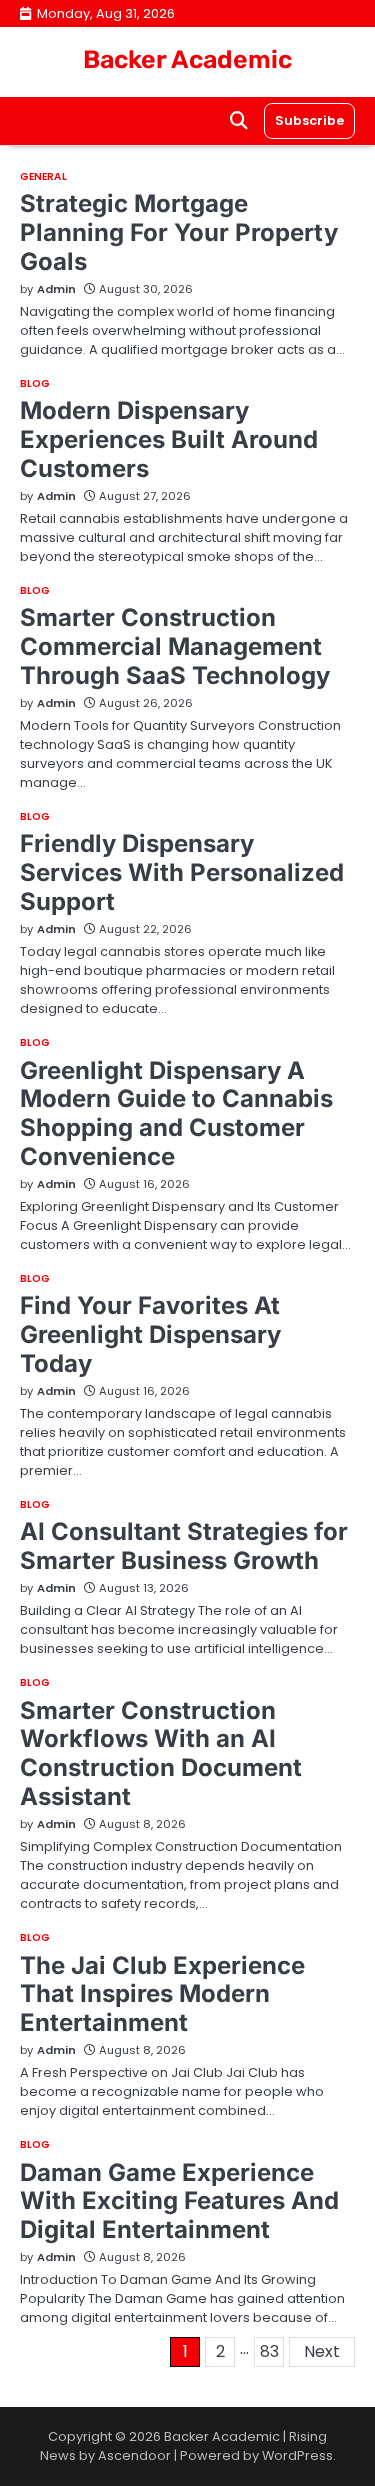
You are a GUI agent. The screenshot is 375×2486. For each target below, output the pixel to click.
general (43, 177)
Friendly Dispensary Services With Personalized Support (182, 872)
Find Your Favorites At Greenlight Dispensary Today (150, 1334)
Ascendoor (134, 2455)
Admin (56, 289)
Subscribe (309, 120)
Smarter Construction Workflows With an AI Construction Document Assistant (161, 1753)
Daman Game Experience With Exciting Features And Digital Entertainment (179, 2201)
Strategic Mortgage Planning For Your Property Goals (179, 232)
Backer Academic (187, 59)
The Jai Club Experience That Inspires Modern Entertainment (162, 1994)
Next (322, 2351)
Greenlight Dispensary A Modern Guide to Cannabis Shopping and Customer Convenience (176, 1113)
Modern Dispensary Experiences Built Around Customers (169, 439)
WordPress (297, 2455)
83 (269, 2351)
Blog (35, 384)
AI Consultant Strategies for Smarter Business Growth (184, 1546)
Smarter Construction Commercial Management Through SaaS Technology (175, 646)
